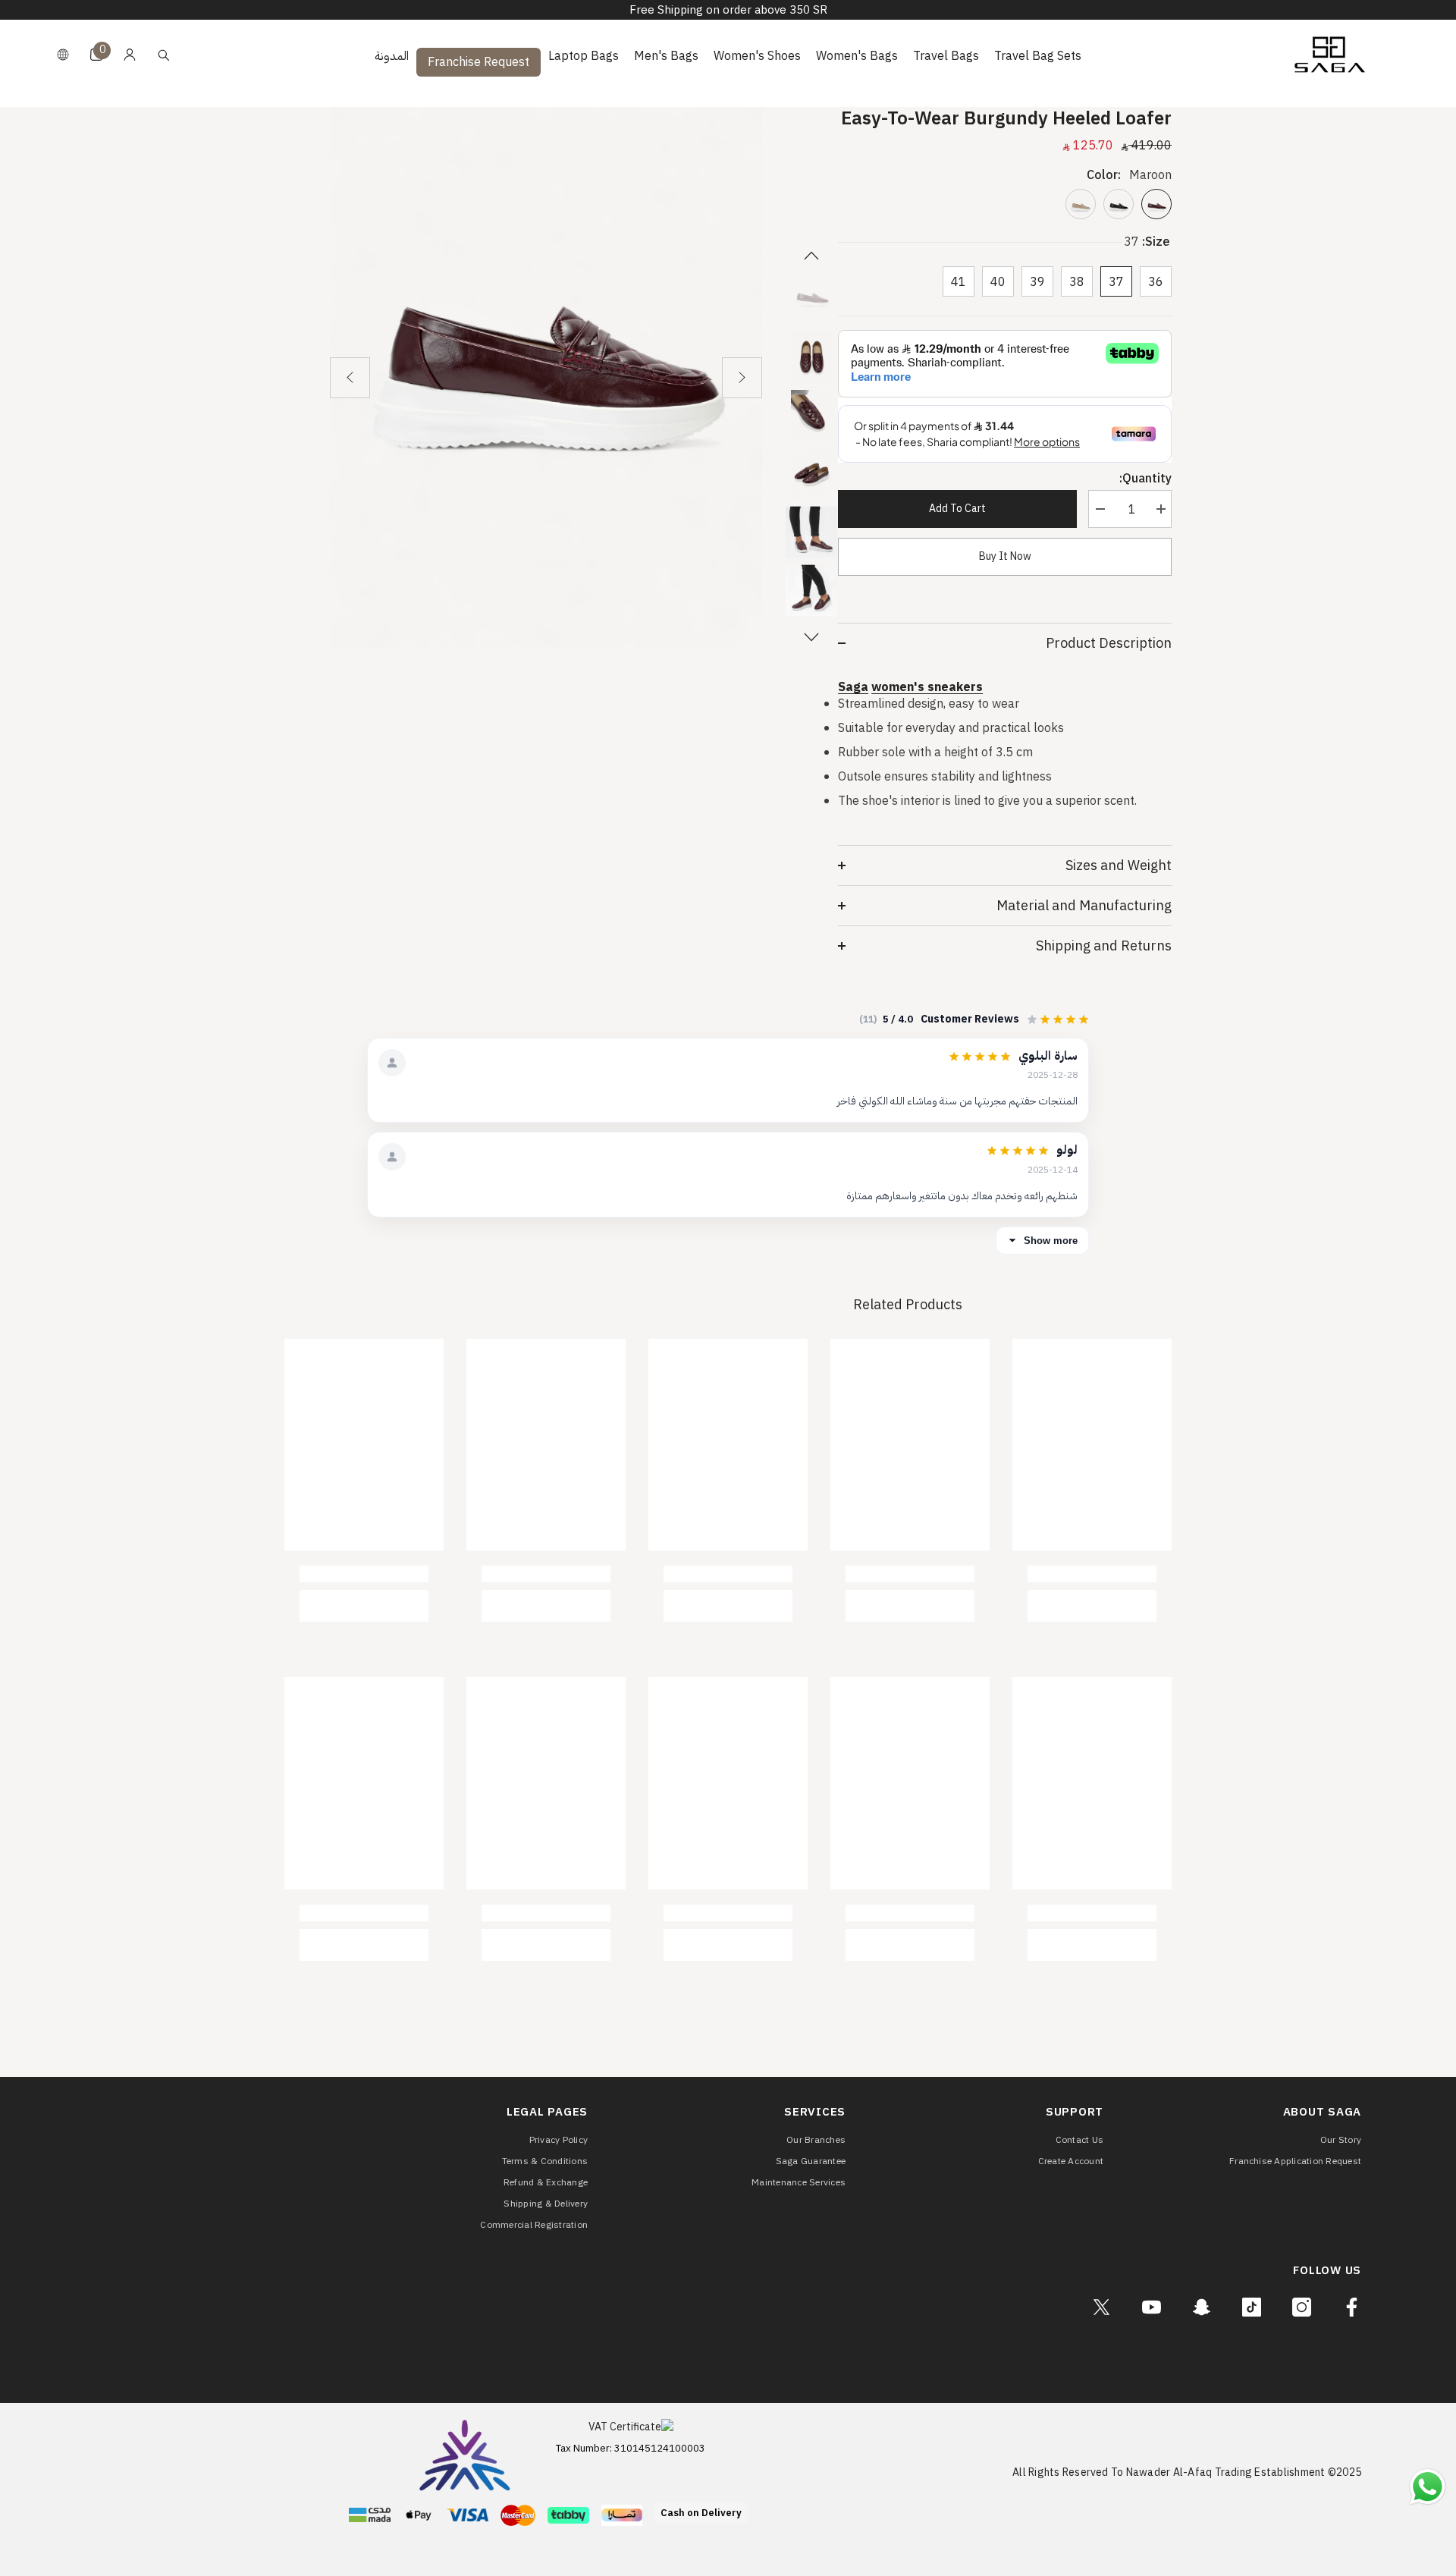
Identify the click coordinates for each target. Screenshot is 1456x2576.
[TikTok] (1252, 2307)
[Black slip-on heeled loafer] (1119, 204)
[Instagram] (1302, 2307)
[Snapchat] (1202, 2307)
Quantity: (1145, 479)
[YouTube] (1152, 2307)
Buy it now (1005, 556)
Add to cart (957, 509)
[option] (546, 378)
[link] (1092, 1574)
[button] (350, 378)
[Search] (164, 55)
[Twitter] (1101, 2307)
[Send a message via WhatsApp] (1428, 2487)
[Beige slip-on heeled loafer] (1081, 204)
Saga (853, 687)
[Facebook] (1352, 2307)
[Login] (130, 55)
